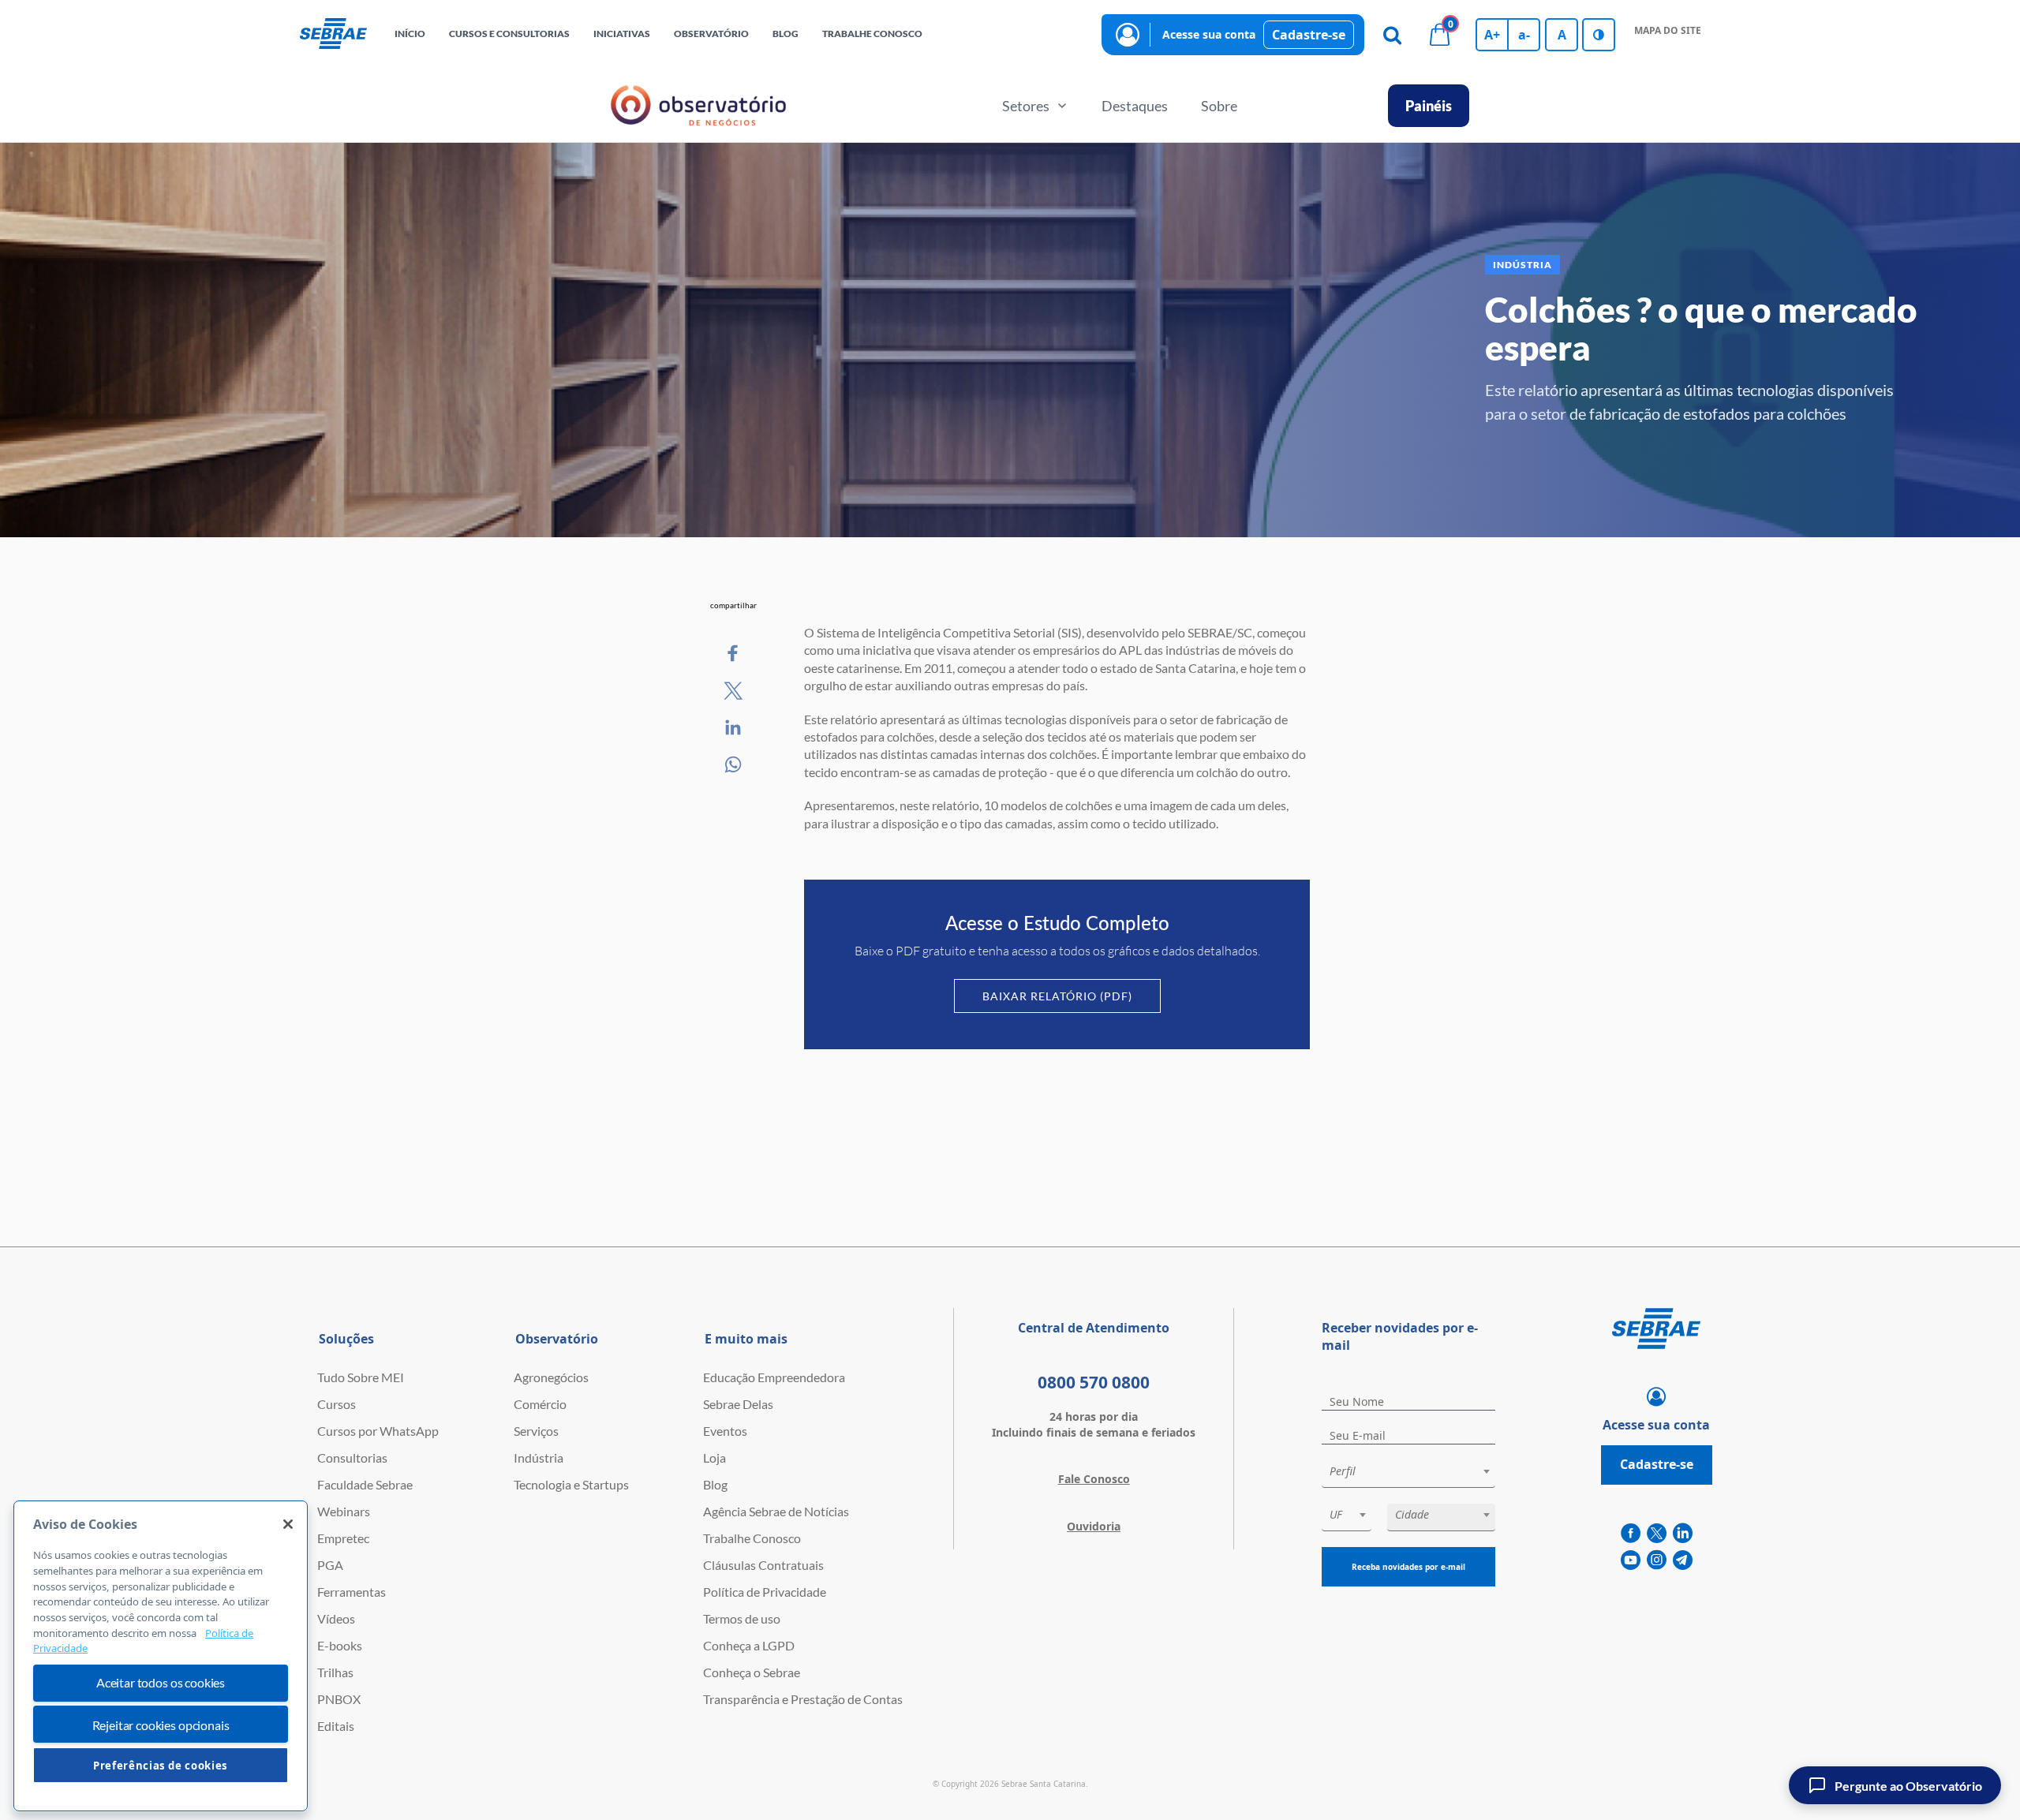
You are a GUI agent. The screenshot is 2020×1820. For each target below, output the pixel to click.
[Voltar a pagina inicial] (333, 35)
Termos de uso (742, 1618)
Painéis (1429, 106)
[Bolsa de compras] (1439, 35)
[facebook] (1631, 1534)
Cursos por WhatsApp (378, 1431)
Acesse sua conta (1209, 34)
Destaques (1135, 106)
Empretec (343, 1538)
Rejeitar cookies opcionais (161, 1725)
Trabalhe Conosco (752, 1538)
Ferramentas (352, 1592)
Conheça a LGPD (749, 1645)
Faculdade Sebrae (365, 1484)
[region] (161, 1656)
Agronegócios (551, 1377)
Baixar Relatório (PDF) (1057, 996)
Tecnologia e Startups (571, 1484)
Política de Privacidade (765, 1592)
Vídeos (336, 1618)
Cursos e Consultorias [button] (509, 34)
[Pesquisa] (1392, 35)
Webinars (344, 1511)
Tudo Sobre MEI (361, 1377)
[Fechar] (288, 1524)
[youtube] (1631, 1560)
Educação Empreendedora (774, 1377)
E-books (340, 1645)
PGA (330, 1565)
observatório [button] (711, 34)
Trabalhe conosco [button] (872, 34)
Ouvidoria (1094, 1526)
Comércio (540, 1404)
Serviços (536, 1431)
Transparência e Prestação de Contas (803, 1699)
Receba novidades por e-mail (1408, 1567)
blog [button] (786, 34)
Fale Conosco (1094, 1479)
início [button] (410, 34)
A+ (1492, 35)
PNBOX (339, 1699)
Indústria (539, 1457)
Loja (714, 1457)
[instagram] (1657, 1560)
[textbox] (1416, 1471)
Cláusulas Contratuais (763, 1565)
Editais (336, 1726)
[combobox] (1408, 1474)
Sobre (1219, 106)
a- (1524, 35)
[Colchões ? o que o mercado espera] (734, 654)
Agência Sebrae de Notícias (776, 1511)
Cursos (337, 1404)
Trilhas (335, 1672)
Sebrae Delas (738, 1404)
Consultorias (352, 1457)
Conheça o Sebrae (752, 1672)
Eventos (725, 1431)
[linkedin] (1683, 1534)
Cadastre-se (1309, 35)
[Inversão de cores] (1599, 35)
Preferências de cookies (161, 1766)
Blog (715, 1484)
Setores (1026, 106)
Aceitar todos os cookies (161, 1683)
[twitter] (1657, 1534)
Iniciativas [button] (622, 34)
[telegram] (1683, 1560)
